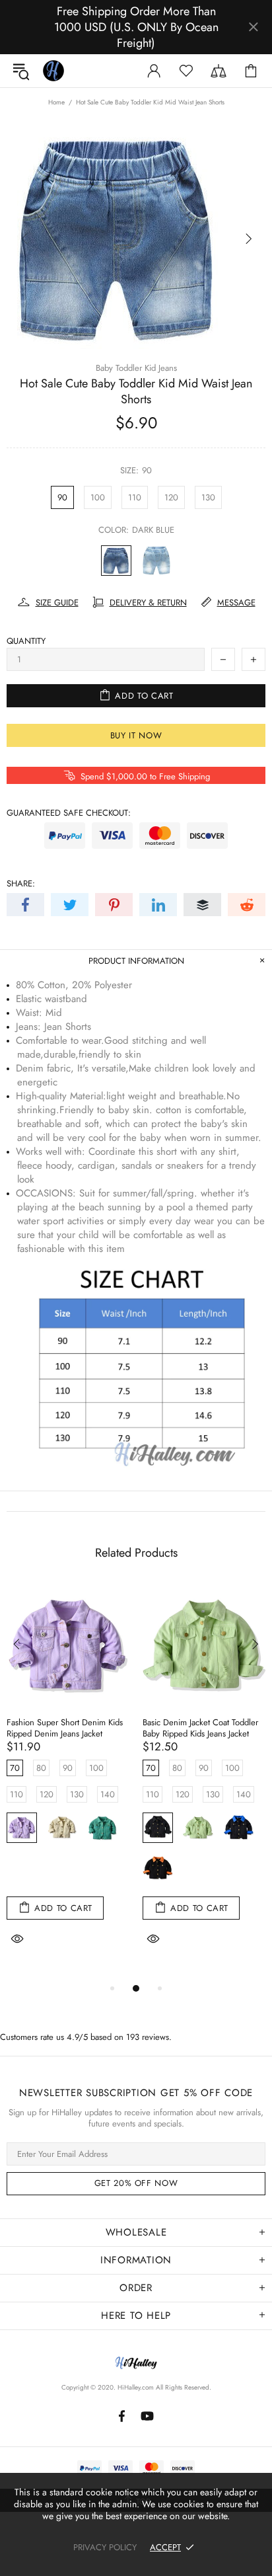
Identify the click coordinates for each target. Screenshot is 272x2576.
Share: (21, 883)
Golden (62, 1868)
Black (158, 1828)
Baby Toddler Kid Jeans (136, 368)
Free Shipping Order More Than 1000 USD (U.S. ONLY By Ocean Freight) (136, 27)
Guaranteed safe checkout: (69, 813)
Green (102, 1828)
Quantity (26, 641)
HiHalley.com (136, 2387)
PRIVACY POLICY (105, 2547)
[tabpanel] (68, 1782)
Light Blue (156, 561)
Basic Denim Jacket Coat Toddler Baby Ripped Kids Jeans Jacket (200, 1728)
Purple (22, 1828)
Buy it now (136, 735)
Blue (238, 1828)
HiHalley (53, 71)
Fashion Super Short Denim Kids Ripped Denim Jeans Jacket (65, 1728)
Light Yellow (62, 1828)
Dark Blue (116, 561)
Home (56, 102)
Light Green (198, 1828)
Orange (158, 1868)
